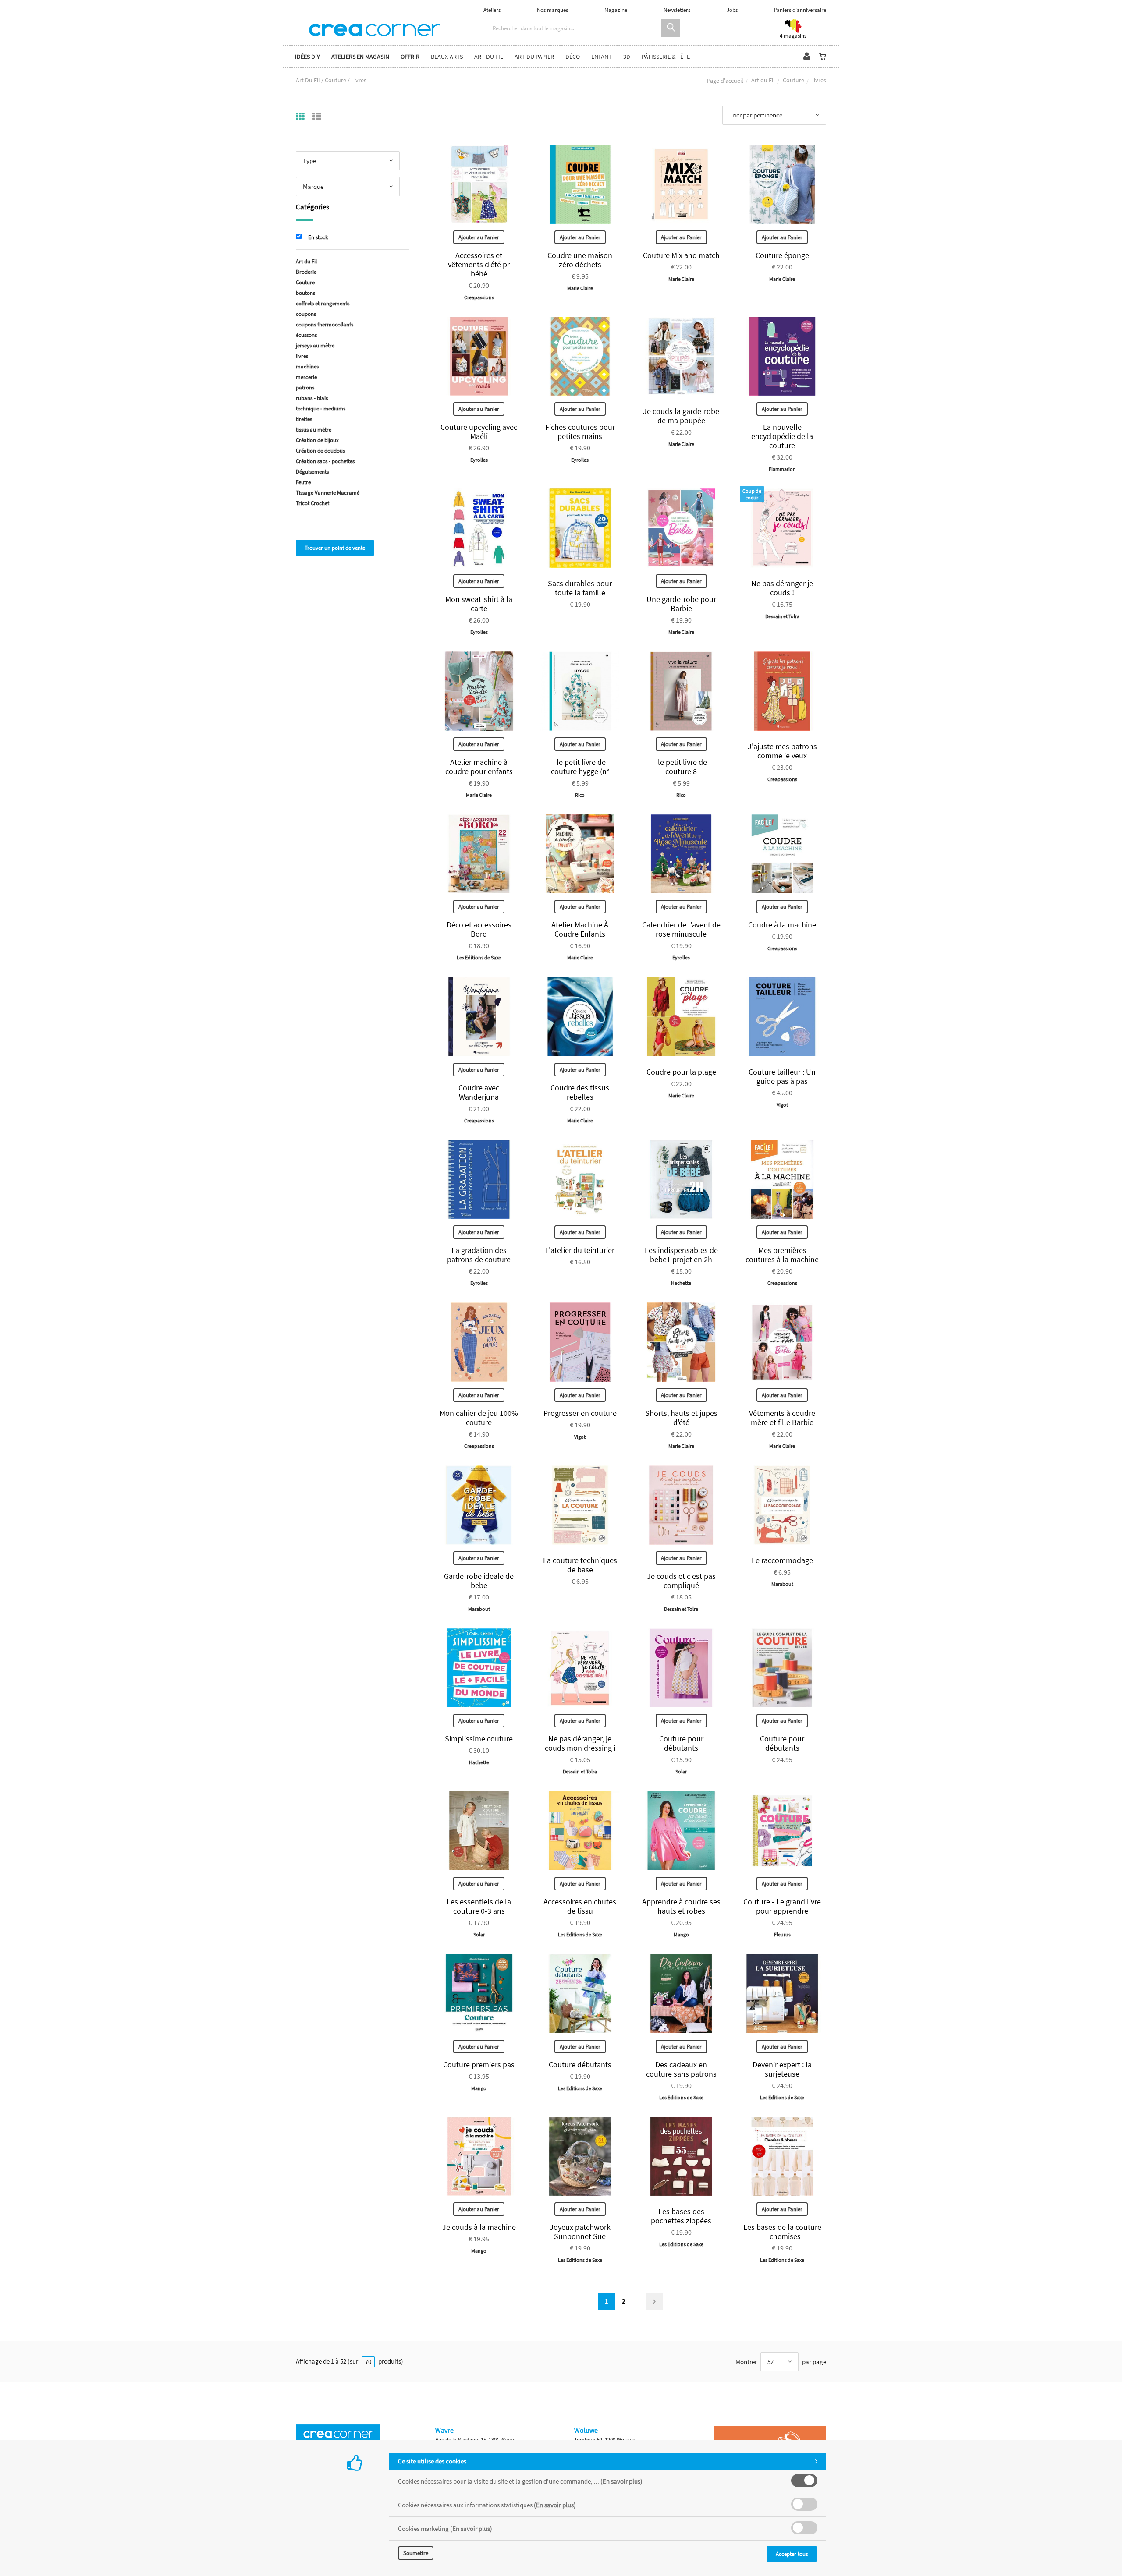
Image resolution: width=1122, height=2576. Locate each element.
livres (302, 356)
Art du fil (489, 57)
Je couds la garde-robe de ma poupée (681, 416)
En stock (318, 237)
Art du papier (534, 57)
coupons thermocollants (325, 324)
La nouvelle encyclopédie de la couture (782, 436)
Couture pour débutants (681, 1743)
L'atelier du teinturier (580, 1250)
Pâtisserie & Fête (666, 57)
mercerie (306, 377)
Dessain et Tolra (782, 616)
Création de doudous (320, 451)
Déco (573, 57)
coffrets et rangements (323, 303)
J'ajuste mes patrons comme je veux (782, 751)
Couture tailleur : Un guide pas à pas (782, 1076)
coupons (306, 314)
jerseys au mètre (315, 345)
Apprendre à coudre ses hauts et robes (681, 1906)
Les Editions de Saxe (479, 957)
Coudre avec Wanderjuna (479, 1092)
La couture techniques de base (580, 1565)
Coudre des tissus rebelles (580, 1092)
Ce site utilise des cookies (432, 2461)
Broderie (306, 272)
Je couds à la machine (479, 2227)
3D (627, 57)
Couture (794, 80)
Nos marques (552, 10)
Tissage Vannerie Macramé (328, 493)
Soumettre (416, 2553)
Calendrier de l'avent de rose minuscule (681, 929)
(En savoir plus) (621, 2481)
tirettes (304, 419)
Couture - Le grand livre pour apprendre (782, 1906)
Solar (681, 1771)
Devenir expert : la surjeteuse (782, 2069)
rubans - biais (312, 398)
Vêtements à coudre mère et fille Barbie (782, 1418)
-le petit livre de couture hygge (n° (580, 767)
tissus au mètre (314, 430)
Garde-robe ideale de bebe (479, 1581)
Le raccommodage (782, 1560)
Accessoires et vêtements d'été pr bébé (479, 264)
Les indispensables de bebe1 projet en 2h (681, 1255)
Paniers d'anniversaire (800, 10)
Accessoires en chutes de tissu (580, 1906)
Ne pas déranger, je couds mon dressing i (580, 1743)
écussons (306, 335)
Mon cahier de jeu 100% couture (479, 1418)
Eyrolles (479, 460)
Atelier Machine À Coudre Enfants (580, 929)
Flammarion (782, 469)
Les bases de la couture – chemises (782, 2232)
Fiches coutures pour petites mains (580, 432)
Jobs (732, 10)
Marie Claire (580, 288)
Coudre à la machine (782, 925)
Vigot (782, 1105)
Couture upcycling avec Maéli (479, 432)
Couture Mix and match (681, 255)
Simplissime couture (479, 1739)
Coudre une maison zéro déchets (580, 260)
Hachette (681, 1283)
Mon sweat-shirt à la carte (479, 604)
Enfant (602, 57)
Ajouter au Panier (479, 237)
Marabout (479, 1609)
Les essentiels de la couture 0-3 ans (479, 1906)
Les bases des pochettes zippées (681, 2216)
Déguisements (312, 472)
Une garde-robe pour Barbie (681, 604)
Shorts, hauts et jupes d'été (681, 1418)
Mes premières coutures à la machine (782, 1255)
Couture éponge (782, 255)
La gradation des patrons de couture (479, 1255)
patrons (305, 387)
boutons (305, 293)
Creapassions (479, 297)
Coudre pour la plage (681, 1072)
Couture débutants (580, 2065)
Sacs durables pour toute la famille (580, 588)
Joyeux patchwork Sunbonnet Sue (580, 2232)
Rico (580, 795)
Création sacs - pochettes (325, 461)
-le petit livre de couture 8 (681, 767)
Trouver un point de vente (335, 548)
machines (307, 366)
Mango (681, 1934)
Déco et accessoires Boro (479, 929)
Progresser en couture (580, 1413)
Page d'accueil (725, 81)
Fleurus (782, 1934)
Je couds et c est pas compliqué (681, 1581)
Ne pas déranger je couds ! (782, 588)
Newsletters (677, 10)
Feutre (303, 482)
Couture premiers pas (479, 2065)
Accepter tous (792, 2554)
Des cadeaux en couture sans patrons (681, 2069)
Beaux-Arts (447, 57)
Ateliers (492, 10)
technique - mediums (321, 409)
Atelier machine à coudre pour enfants (479, 767)
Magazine (616, 10)
